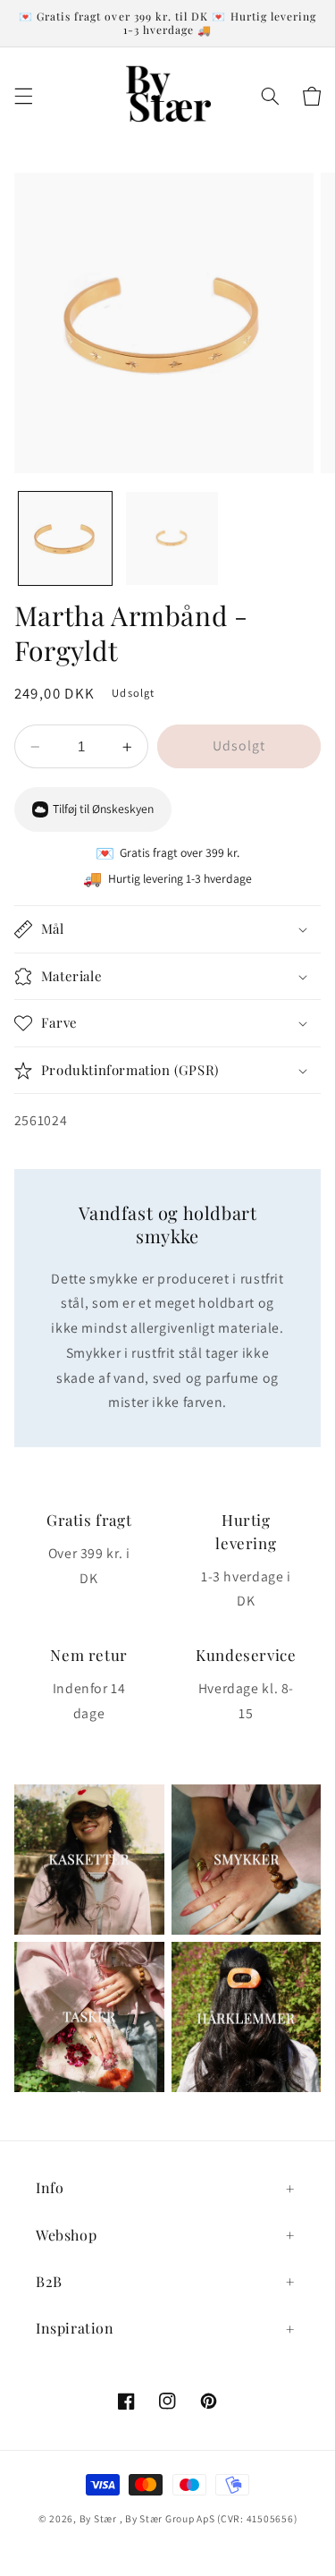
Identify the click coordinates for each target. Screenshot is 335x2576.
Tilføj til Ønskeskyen (103, 809)
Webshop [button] (66, 2235)
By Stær (98, 2518)
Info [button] (50, 2187)
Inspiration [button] (75, 2328)
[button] (23, 96)
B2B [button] (49, 2281)
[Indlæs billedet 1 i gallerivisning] (65, 538)
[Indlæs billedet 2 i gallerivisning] (172, 538)
